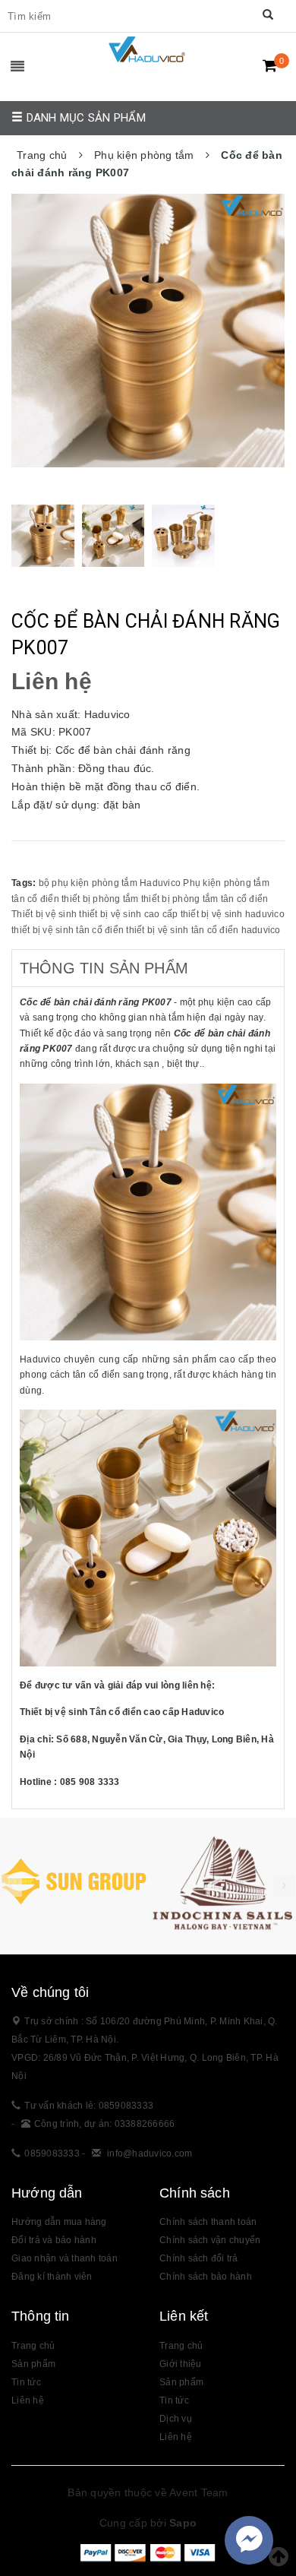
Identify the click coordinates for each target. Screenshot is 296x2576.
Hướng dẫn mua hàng (59, 2222)
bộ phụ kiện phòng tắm (88, 883)
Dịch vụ (176, 2419)
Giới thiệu (181, 2364)
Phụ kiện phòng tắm (226, 883)
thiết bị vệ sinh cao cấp (128, 914)
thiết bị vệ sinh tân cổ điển (68, 930)
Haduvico (160, 883)
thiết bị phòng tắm (100, 899)
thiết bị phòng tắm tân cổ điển (205, 899)
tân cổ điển (35, 899)
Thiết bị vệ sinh (44, 914)
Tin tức (174, 2400)
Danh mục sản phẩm (84, 118)
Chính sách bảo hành (206, 2277)
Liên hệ (28, 2400)
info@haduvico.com (150, 2154)
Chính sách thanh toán (208, 2222)
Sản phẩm (33, 2364)
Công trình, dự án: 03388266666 (105, 2124)
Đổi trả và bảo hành (54, 2240)
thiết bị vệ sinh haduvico (233, 914)
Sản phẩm (181, 2382)
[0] (270, 65)
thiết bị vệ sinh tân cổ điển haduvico (203, 930)
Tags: (25, 883)
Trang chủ (33, 2346)
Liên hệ (176, 2437)
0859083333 (52, 2154)
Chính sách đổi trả (199, 2258)
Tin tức (26, 2382)
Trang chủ (181, 2346)
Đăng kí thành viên (52, 2277)
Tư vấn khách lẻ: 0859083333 (89, 2106)
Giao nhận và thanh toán (65, 2258)
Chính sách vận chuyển (210, 2240)
